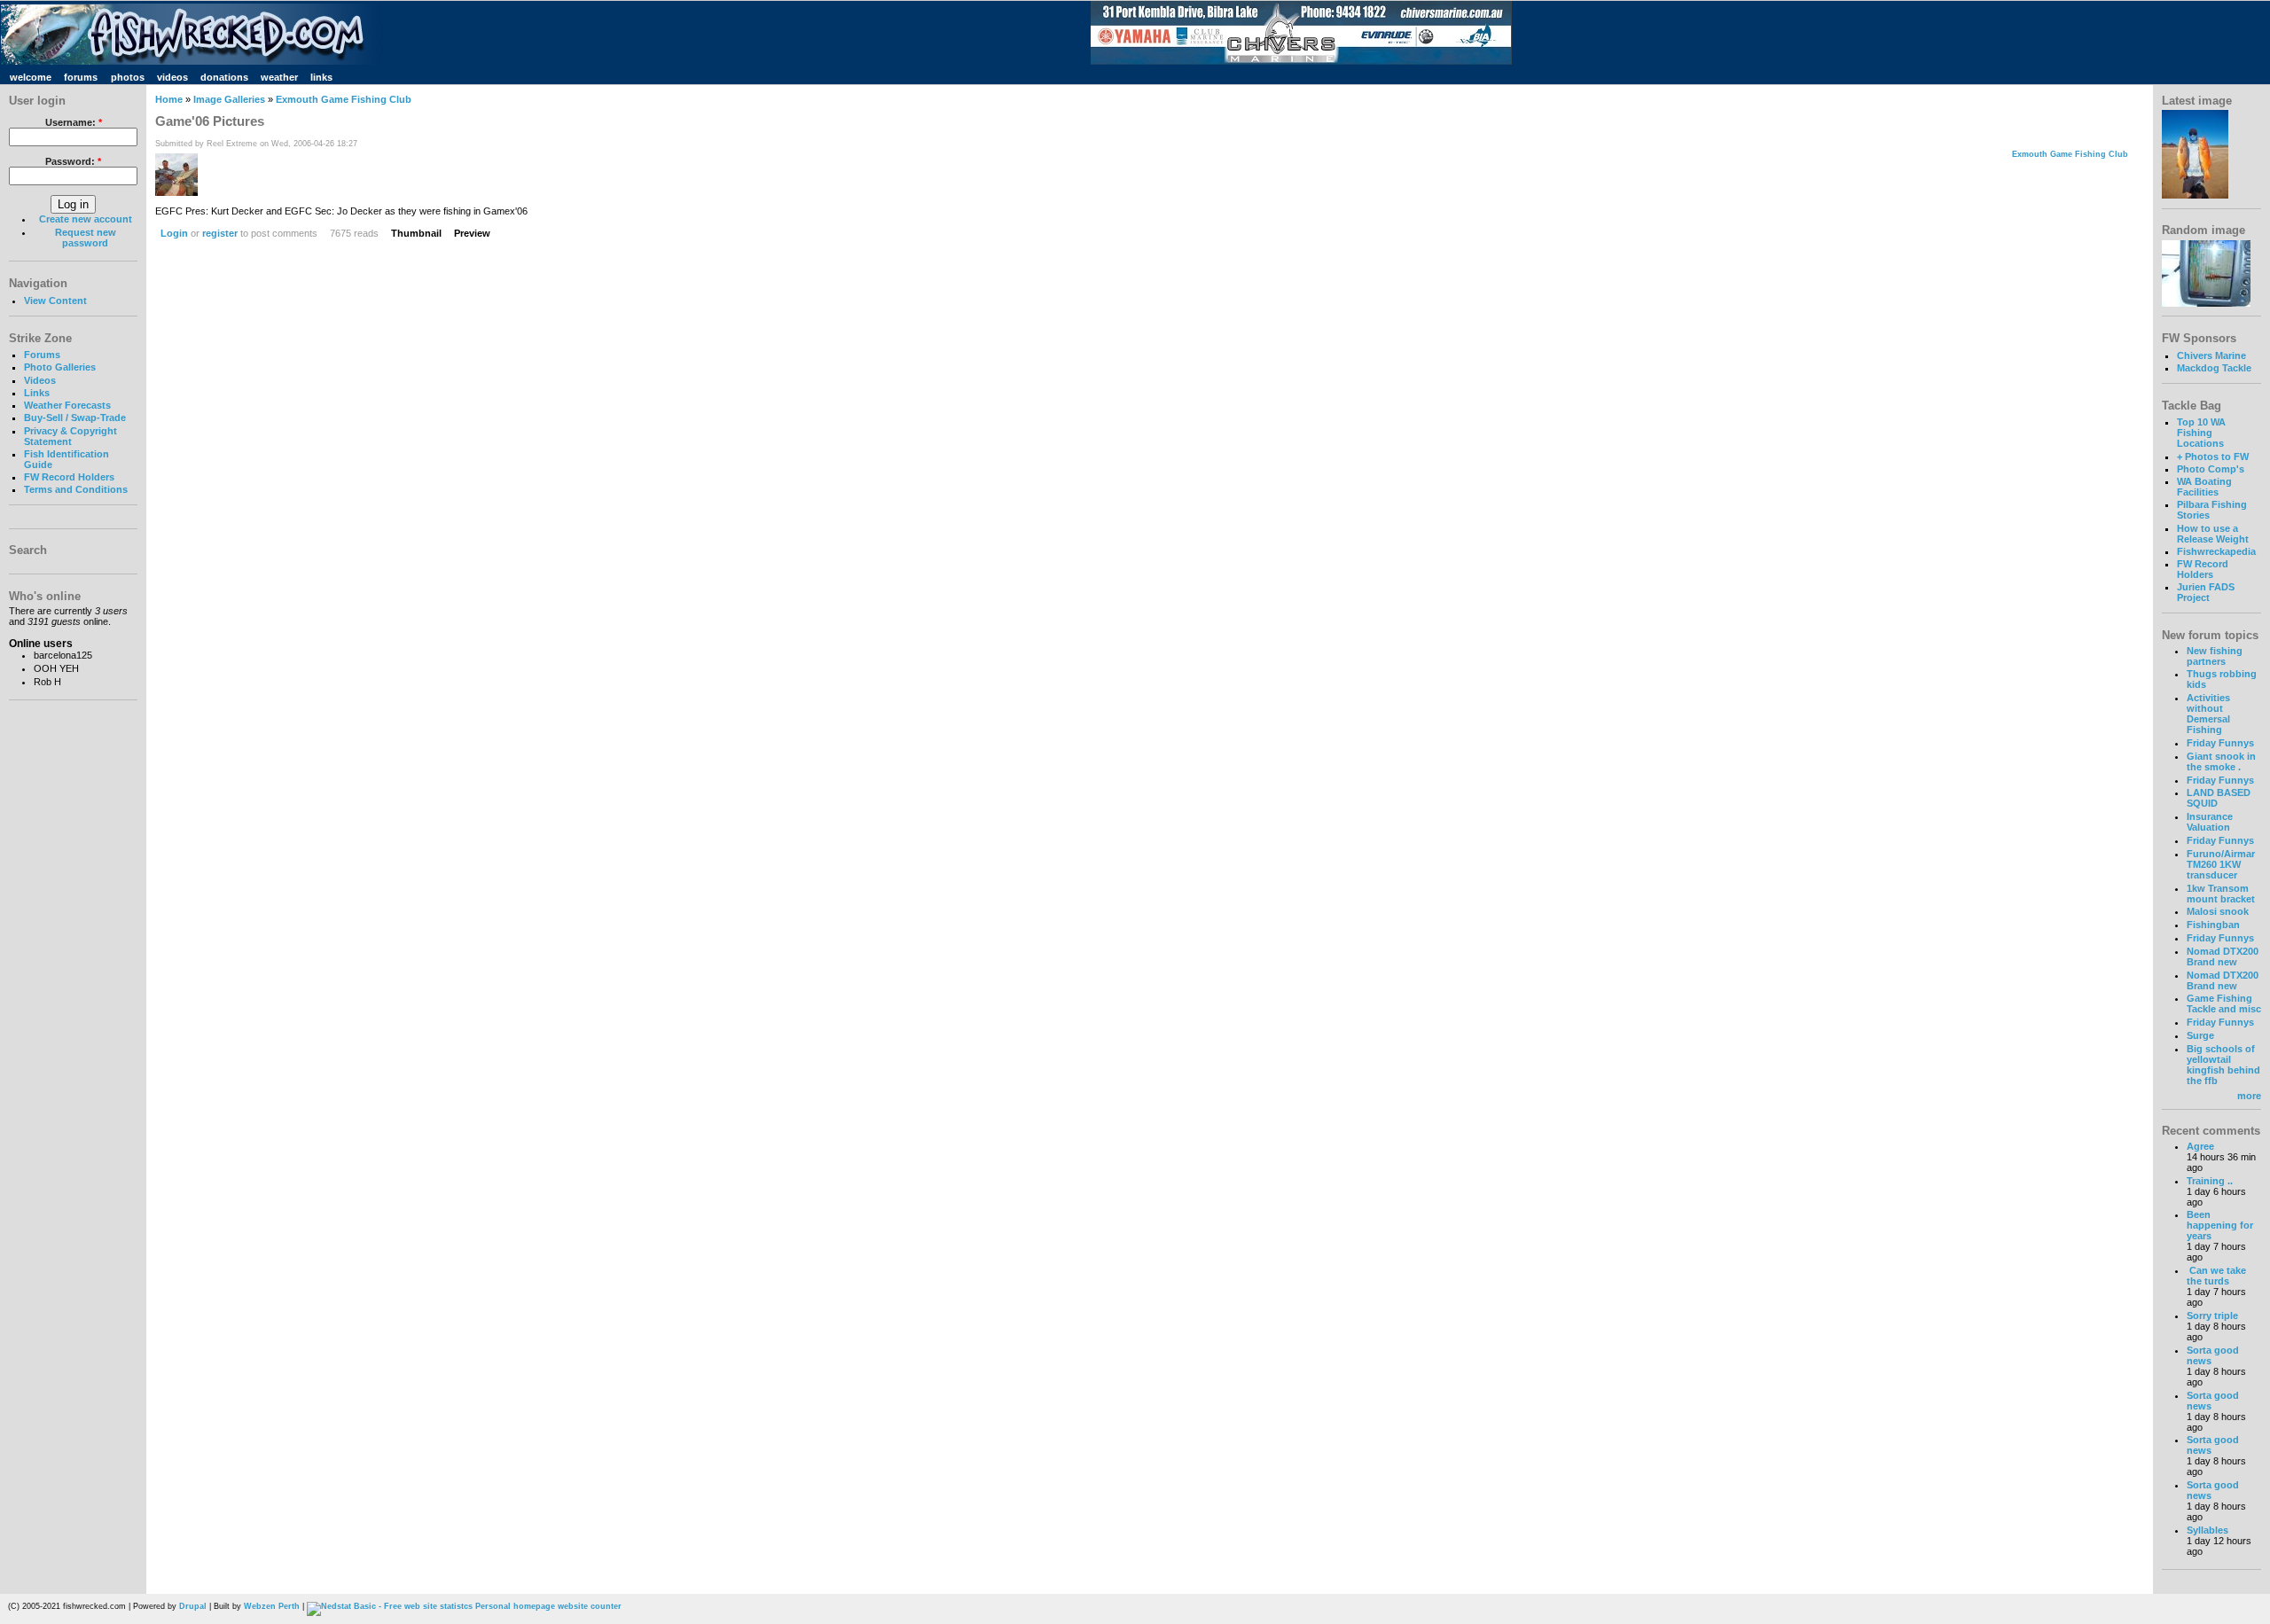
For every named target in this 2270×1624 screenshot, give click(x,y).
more (2249, 1096)
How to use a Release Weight (2213, 534)
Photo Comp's (2211, 469)
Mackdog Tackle (2214, 368)
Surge (2200, 1035)
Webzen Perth (272, 1606)
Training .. (2210, 1181)
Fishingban (2213, 925)
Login (174, 233)
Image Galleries (229, 99)
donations (224, 77)
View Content (55, 301)
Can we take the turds (2216, 1276)
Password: (73, 161)
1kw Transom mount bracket (2221, 894)
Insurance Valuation (2210, 822)
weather (279, 77)
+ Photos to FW (2213, 457)
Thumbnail (416, 233)
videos (172, 77)
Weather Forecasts (67, 405)
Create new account (86, 219)
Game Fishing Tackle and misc (2224, 1003)
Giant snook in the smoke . (2221, 761)
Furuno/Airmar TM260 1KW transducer (2221, 864)
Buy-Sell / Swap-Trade (75, 418)
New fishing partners (2215, 656)
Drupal (193, 1606)
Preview (472, 233)
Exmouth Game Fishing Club (344, 99)
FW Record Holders (69, 477)
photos (128, 77)
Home (169, 99)
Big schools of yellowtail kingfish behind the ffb (2223, 1065)
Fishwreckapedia (2216, 551)
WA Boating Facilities (2204, 487)
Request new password (86, 238)
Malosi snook (2218, 911)
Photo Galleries (60, 367)
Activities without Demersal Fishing (2208, 714)
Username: (74, 122)
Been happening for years (2220, 1225)
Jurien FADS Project (2206, 592)
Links (37, 393)
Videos (40, 380)
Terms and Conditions (76, 489)
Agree (2200, 1146)
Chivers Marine (2211, 355)
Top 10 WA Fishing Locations (2201, 433)
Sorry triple (2212, 1316)
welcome (31, 77)
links (321, 77)
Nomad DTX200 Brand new (2223, 956)
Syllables (2207, 1530)
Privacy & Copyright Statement (70, 436)
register (220, 233)
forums (81, 77)
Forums (42, 355)
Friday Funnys (2220, 743)
